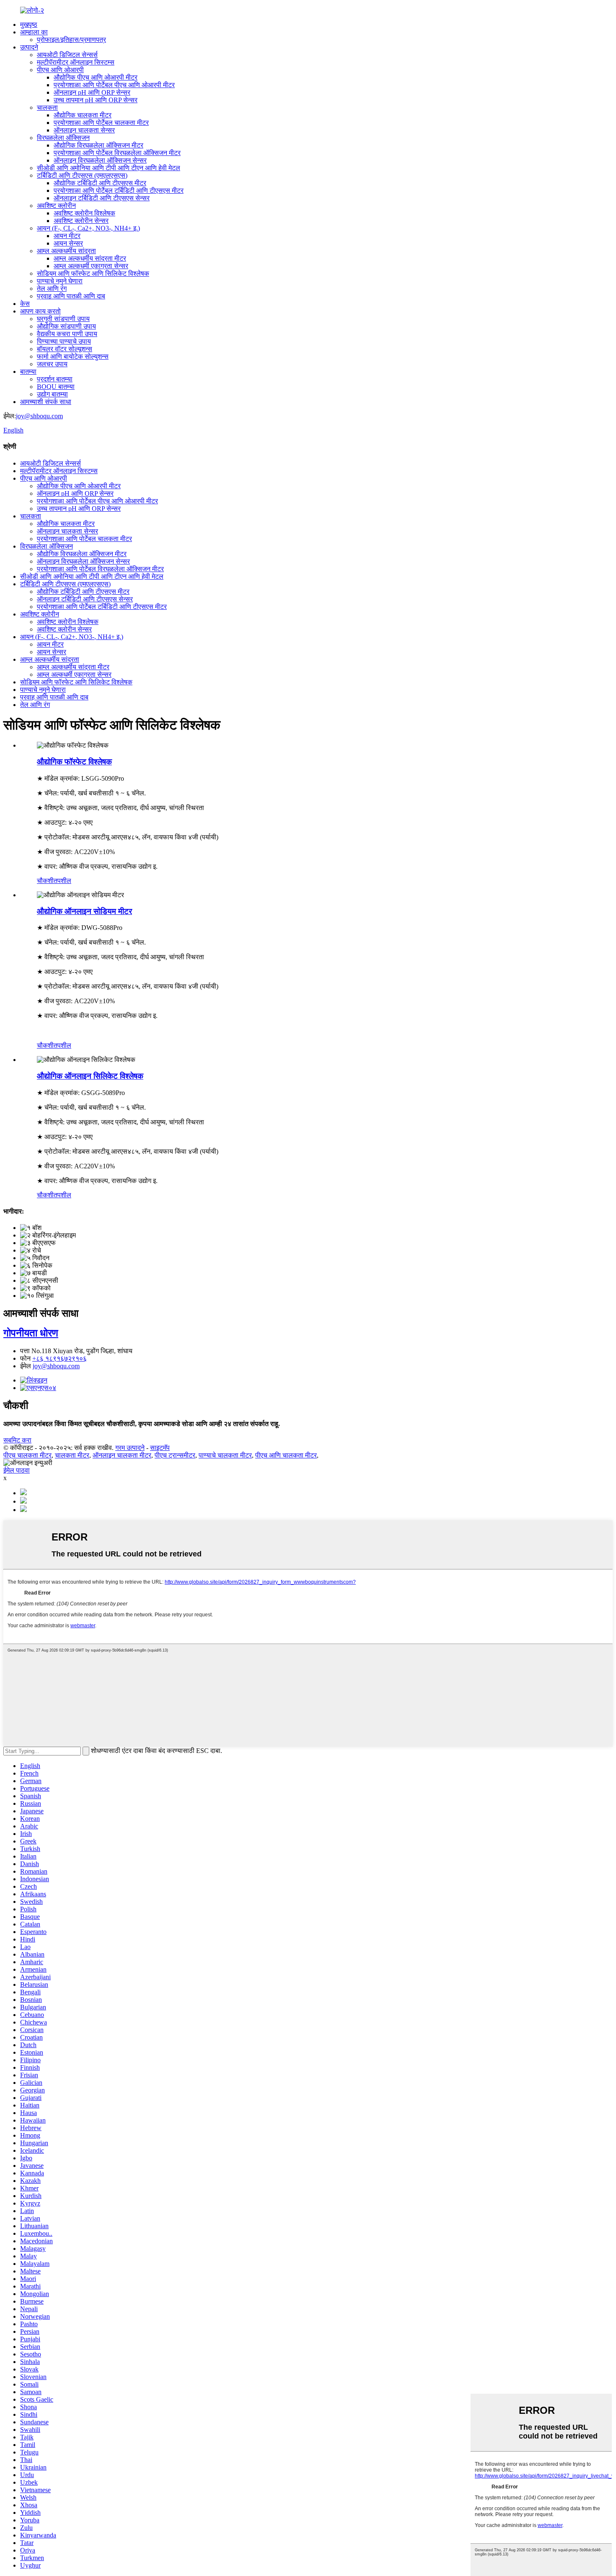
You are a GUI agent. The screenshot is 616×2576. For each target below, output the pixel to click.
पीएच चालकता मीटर (27, 1455)
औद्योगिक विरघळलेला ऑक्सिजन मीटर (98, 145)
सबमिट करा (17, 1440)
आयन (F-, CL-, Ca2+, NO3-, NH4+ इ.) (88, 228)
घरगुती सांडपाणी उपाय (63, 319)
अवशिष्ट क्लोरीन (56, 206)
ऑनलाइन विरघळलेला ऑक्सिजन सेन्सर (100, 160)
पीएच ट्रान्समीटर (175, 1455)
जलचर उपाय (52, 364)
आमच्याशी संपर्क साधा (46, 402)
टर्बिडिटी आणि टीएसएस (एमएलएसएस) (82, 175)
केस (25, 304)
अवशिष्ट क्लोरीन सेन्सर (81, 221)
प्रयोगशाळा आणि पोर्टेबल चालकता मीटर (101, 123)
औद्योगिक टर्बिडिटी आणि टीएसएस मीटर (100, 183)
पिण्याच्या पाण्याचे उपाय (64, 341)
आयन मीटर (67, 236)
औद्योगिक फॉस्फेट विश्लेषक (74, 762)
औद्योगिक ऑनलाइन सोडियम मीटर (84, 911)
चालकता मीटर (72, 1455)
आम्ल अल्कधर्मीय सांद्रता (66, 251)
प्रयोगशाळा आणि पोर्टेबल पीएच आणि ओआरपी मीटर (114, 85)
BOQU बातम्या (56, 387)
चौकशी (45, 881)
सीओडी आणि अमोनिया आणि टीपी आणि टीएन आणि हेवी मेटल (109, 168)
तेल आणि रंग (52, 289)
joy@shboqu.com (39, 416)
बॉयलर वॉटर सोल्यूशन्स (65, 349)
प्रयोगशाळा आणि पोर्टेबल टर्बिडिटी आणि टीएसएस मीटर (119, 190)
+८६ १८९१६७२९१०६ (60, 1358)
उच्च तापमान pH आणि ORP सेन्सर (96, 100)
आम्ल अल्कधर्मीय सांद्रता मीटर (90, 258)
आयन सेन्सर (68, 243)
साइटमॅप (160, 1448)
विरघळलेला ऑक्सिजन (63, 138)
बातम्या (28, 372)
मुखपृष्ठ (29, 25)
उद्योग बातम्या (52, 394)
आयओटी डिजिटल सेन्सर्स (67, 55)
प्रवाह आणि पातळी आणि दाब (71, 296)
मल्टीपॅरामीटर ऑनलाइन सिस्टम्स (76, 62)
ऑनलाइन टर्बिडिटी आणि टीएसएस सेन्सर (102, 198)
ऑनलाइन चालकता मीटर (122, 1455)
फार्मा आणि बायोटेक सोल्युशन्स (73, 356)
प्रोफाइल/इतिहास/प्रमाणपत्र (71, 40)
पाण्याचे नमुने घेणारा (60, 281)
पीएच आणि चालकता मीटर (286, 1455)
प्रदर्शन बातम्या (55, 379)
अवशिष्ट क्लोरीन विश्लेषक (84, 213)
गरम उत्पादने (130, 1448)
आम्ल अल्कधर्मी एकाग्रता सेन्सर (91, 266)
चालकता (47, 107)
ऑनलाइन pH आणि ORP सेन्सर (92, 92)
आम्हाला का (34, 32)
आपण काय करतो (40, 311)
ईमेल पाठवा (17, 1470)
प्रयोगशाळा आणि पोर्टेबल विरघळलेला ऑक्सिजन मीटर (117, 153)
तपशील (62, 881)
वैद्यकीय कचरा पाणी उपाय (67, 334)
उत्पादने (29, 47)
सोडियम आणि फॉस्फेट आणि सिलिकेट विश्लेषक (93, 273)
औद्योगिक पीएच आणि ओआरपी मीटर (96, 77)
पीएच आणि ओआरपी (60, 70)
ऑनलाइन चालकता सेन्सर (84, 130)
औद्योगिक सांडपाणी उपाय (66, 326)
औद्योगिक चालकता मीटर (83, 115)
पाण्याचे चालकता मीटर (225, 1455)
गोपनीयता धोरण (31, 1333)
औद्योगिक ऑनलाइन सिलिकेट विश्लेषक (90, 1076)
